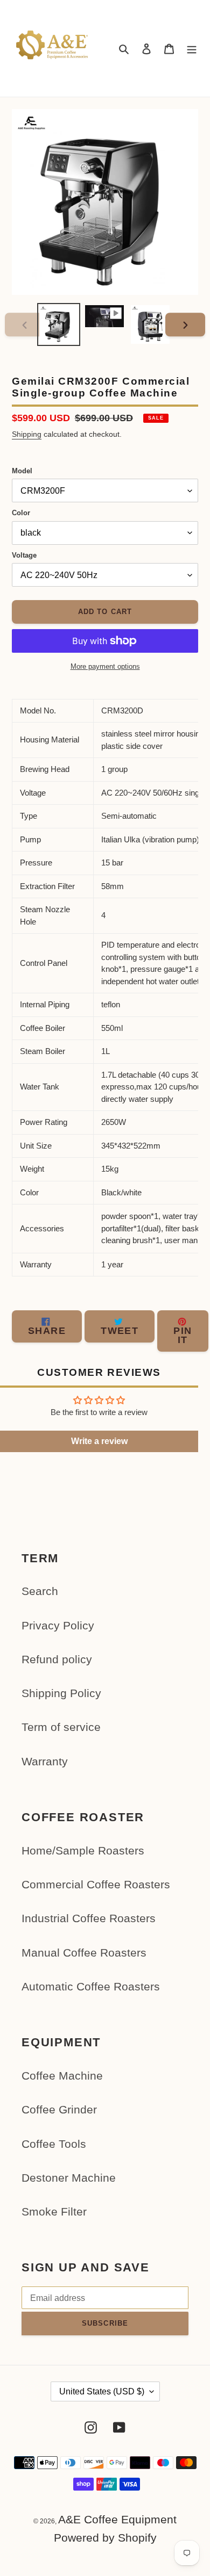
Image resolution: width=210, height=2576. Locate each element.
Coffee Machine (62, 2076)
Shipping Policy (61, 1693)
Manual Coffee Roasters (84, 1953)
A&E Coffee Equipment (117, 2519)
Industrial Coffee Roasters (89, 1918)
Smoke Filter (54, 2211)
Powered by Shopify (105, 2538)
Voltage (24, 555)
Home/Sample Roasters (83, 1850)
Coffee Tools (54, 2144)
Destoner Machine (69, 2178)
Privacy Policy (58, 1625)
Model (22, 471)
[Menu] (192, 49)
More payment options (105, 666)
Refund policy (57, 1659)
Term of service (61, 1727)
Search (40, 1591)
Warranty (45, 1761)
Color (21, 513)
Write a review (99, 1441)
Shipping (27, 434)
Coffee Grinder (59, 2109)
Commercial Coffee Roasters (96, 1884)
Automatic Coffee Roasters (91, 1986)
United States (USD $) (102, 2391)
